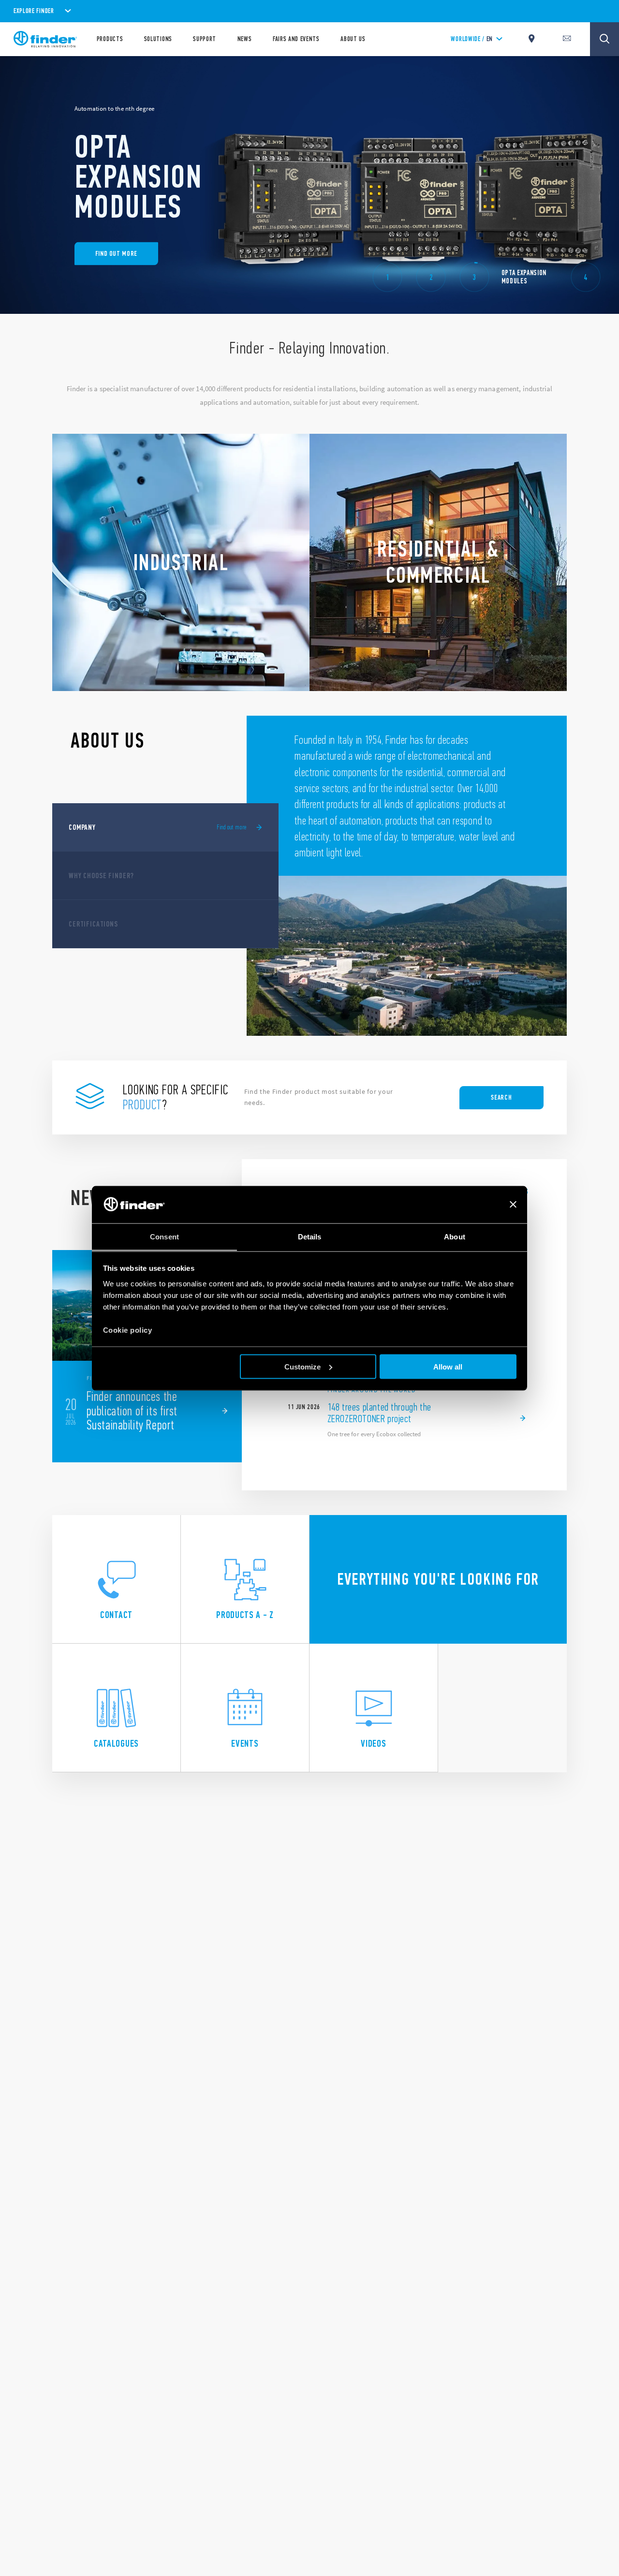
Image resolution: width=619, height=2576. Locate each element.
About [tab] (455, 1236)
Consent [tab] (164, 1236)
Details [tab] (310, 1236)
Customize (302, 1366)
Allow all (448, 1366)
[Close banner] (513, 1205)
